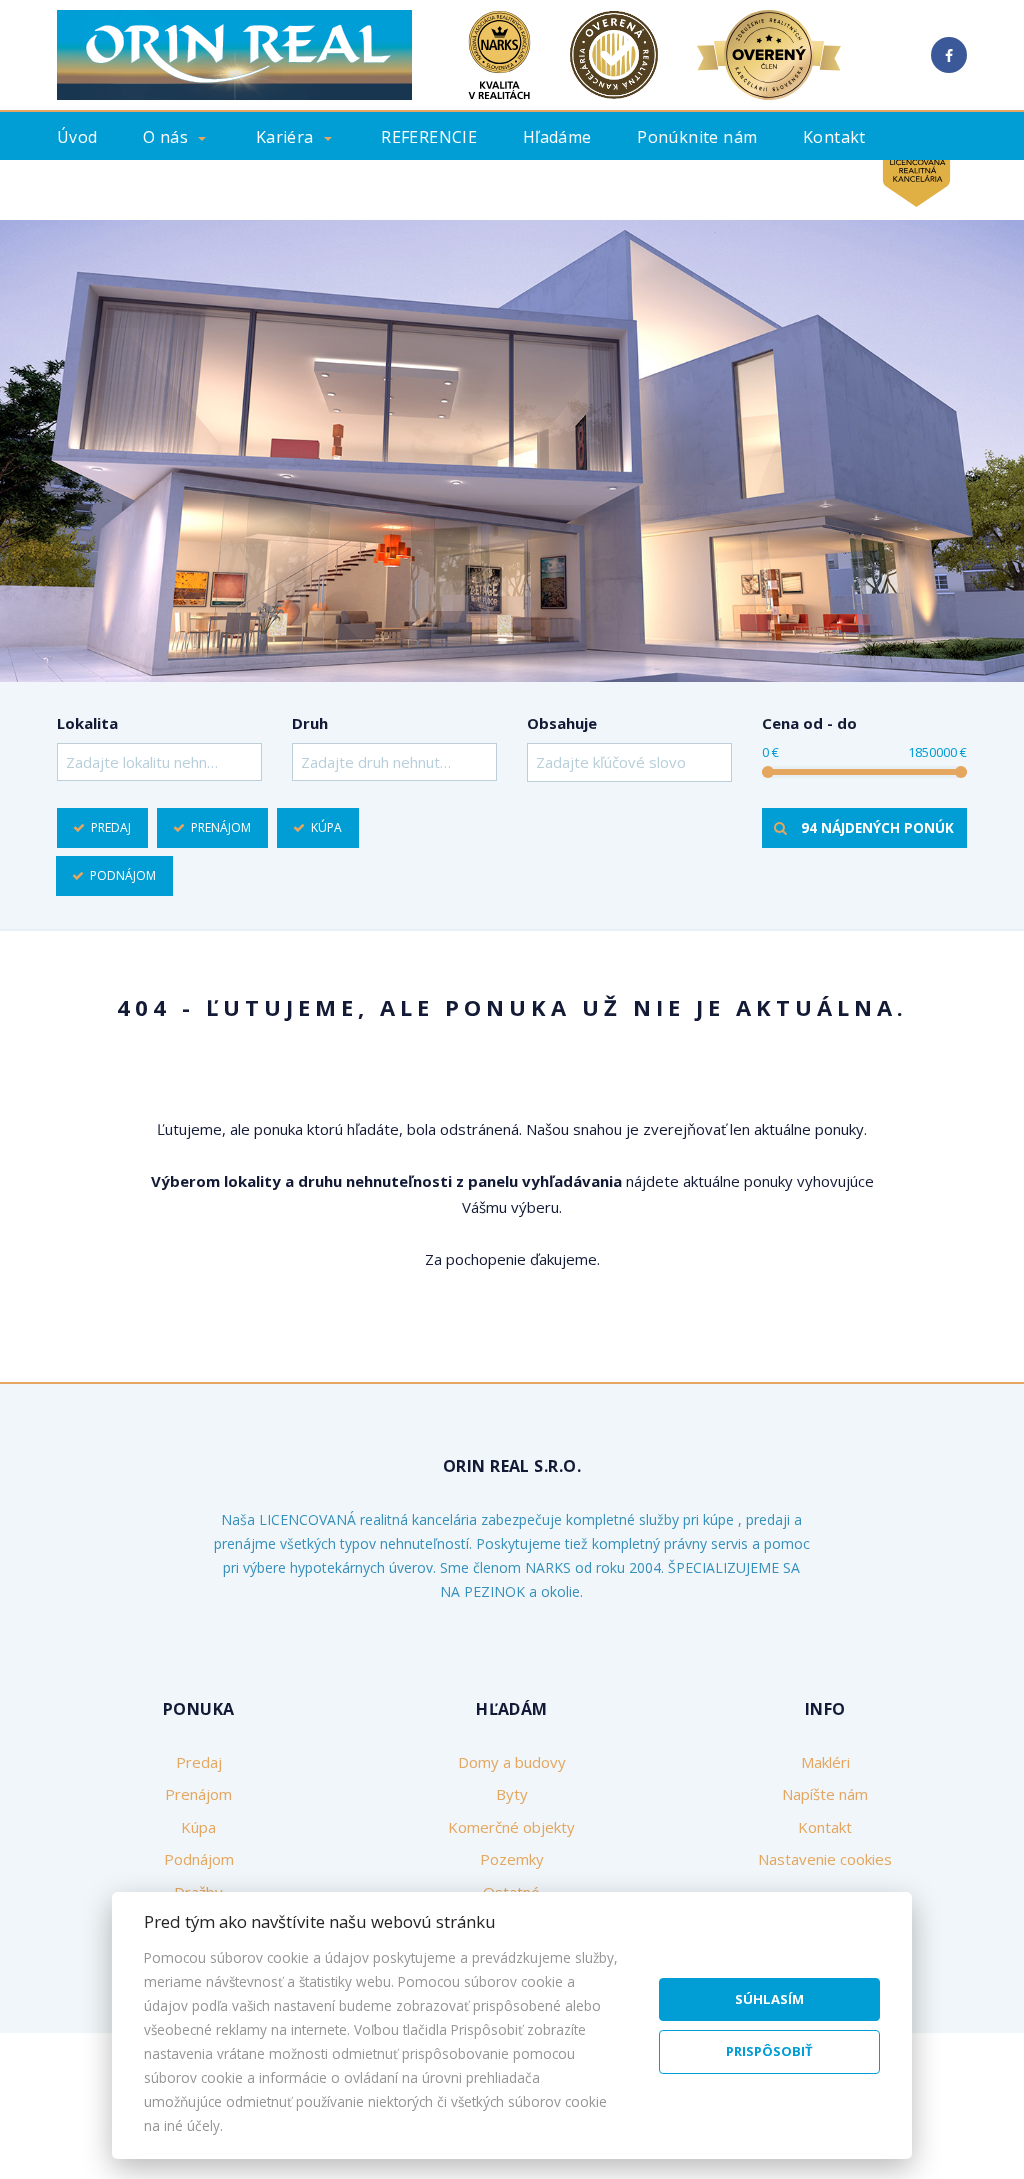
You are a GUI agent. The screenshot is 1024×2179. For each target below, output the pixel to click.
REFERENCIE (429, 137)
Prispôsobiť (769, 2051)
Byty (512, 1794)
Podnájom (123, 875)
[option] (512, 451)
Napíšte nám (825, 1794)
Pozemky (512, 1859)
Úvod (77, 137)
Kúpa (326, 827)
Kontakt (834, 137)
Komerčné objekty (511, 1827)
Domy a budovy (512, 1762)
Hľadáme (557, 137)
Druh (310, 723)
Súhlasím (769, 1999)
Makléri (825, 1762)
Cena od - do (809, 723)
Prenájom (221, 827)
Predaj (111, 827)
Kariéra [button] (285, 137)
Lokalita (87, 723)
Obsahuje (562, 723)
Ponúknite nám (697, 137)
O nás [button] (165, 137)
